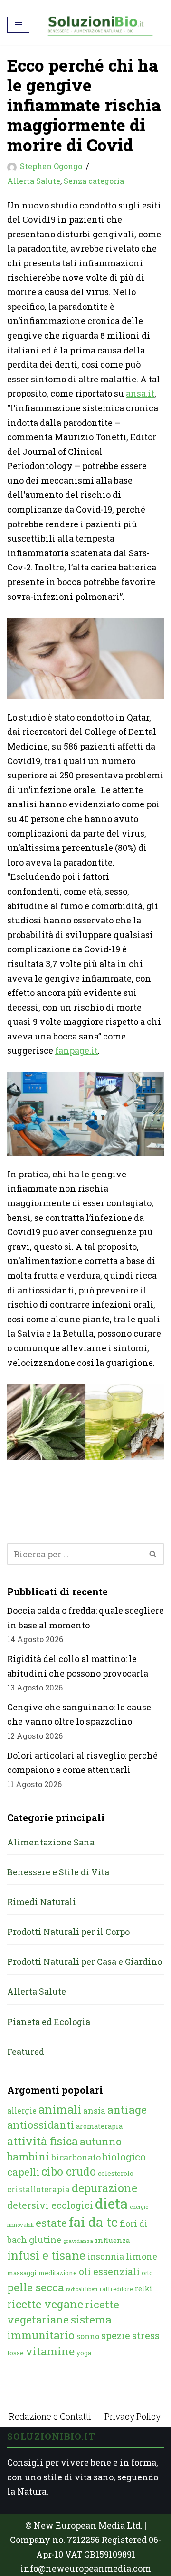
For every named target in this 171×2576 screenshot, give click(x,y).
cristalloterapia (38, 2189)
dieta (111, 2203)
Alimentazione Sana (51, 1842)
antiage (127, 2109)
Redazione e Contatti (50, 2416)
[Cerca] (153, 1554)
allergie (22, 2111)
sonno (88, 2336)
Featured (26, 2052)
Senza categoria (94, 181)
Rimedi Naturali (42, 1902)
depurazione (104, 2188)
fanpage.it (76, 1050)
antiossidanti (41, 2125)
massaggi (22, 2273)
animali (60, 2109)
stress (146, 2336)
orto (147, 2273)
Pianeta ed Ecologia (49, 2022)
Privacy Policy (133, 2416)
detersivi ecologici (50, 2205)
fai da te (93, 2222)
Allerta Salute (34, 181)
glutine (45, 2239)
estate (51, 2223)
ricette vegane (45, 2304)
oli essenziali (109, 2271)
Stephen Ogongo (51, 166)
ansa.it (140, 393)
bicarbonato (76, 2157)
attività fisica (43, 2141)
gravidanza (78, 2241)
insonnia (106, 2256)
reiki (144, 2289)
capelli (23, 2172)
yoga (84, 2353)
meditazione (58, 2273)
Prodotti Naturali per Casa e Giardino (85, 1961)
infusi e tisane (46, 2255)
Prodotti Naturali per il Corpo (68, 1932)
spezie (116, 2335)
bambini (28, 2156)
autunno (101, 2141)
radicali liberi (82, 2289)
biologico (124, 2157)
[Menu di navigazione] (18, 25)
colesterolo (116, 2173)
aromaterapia (99, 2126)
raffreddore (116, 2289)
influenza (113, 2240)
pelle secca (36, 2287)
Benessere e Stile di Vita (58, 1872)
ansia (94, 2111)
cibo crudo (69, 2171)
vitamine (50, 2351)
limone (142, 2256)
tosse (15, 2353)
